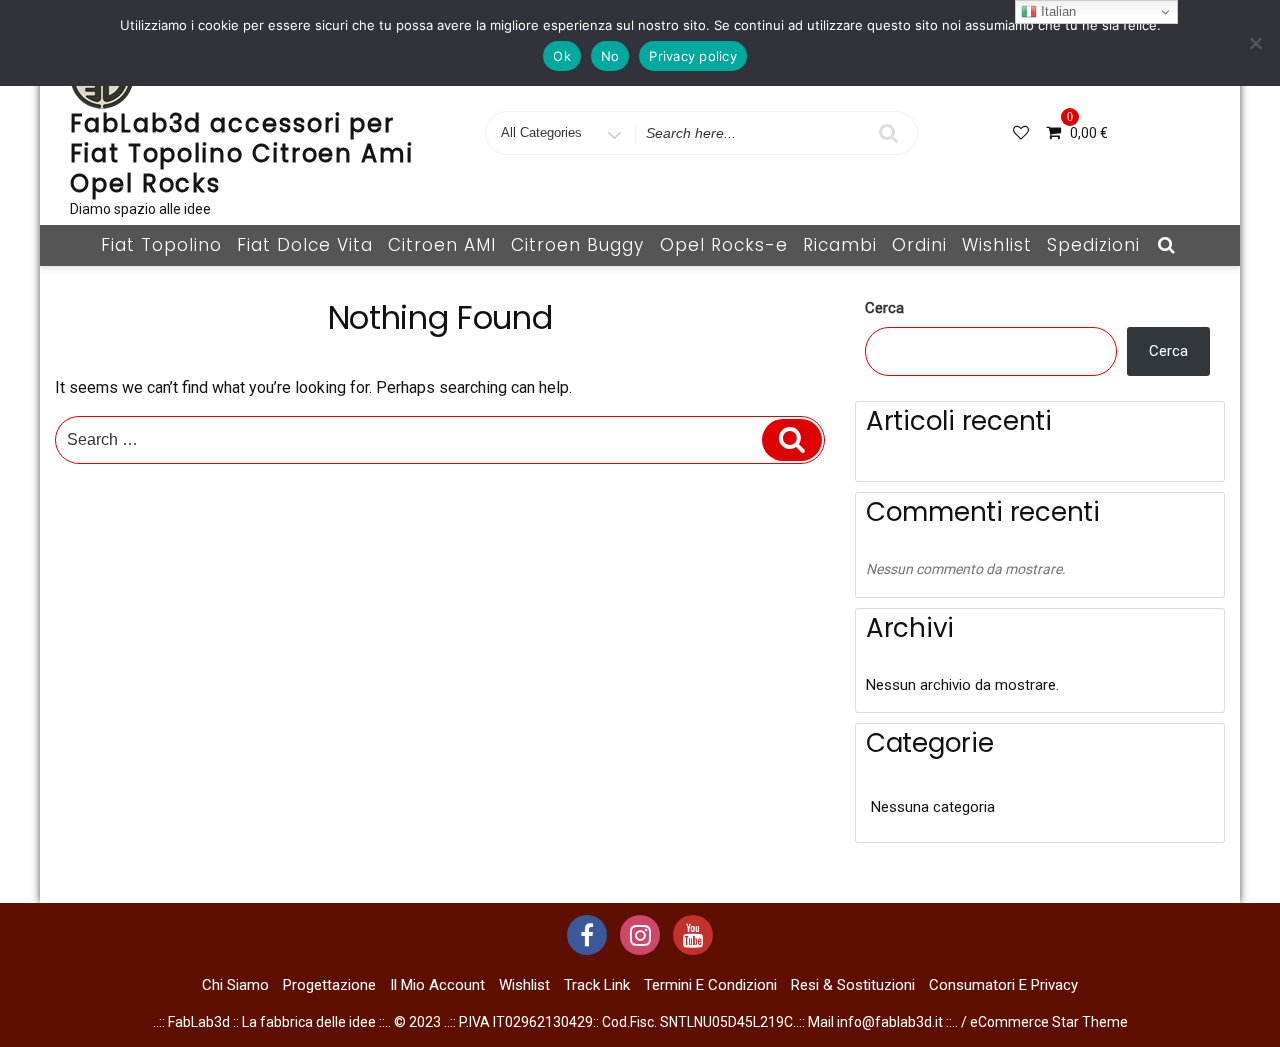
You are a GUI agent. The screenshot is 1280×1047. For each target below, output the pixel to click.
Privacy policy (693, 56)
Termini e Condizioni (710, 985)
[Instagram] (640, 935)
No (610, 56)
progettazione (329, 985)
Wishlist (997, 245)
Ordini (919, 245)
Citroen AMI (442, 245)
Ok (562, 56)
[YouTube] (693, 935)
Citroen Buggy (577, 245)
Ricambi (840, 245)
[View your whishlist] (1023, 132)
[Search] (792, 440)
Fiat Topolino (161, 245)
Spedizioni (1093, 245)
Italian (1056, 11)
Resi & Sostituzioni (853, 985)
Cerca (884, 308)
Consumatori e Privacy (1003, 985)
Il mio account (437, 985)
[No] (1255, 43)
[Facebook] (587, 935)
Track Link (597, 985)
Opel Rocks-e (724, 245)
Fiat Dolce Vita (305, 245)
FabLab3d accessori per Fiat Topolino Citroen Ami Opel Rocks (242, 153)
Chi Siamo (235, 985)
